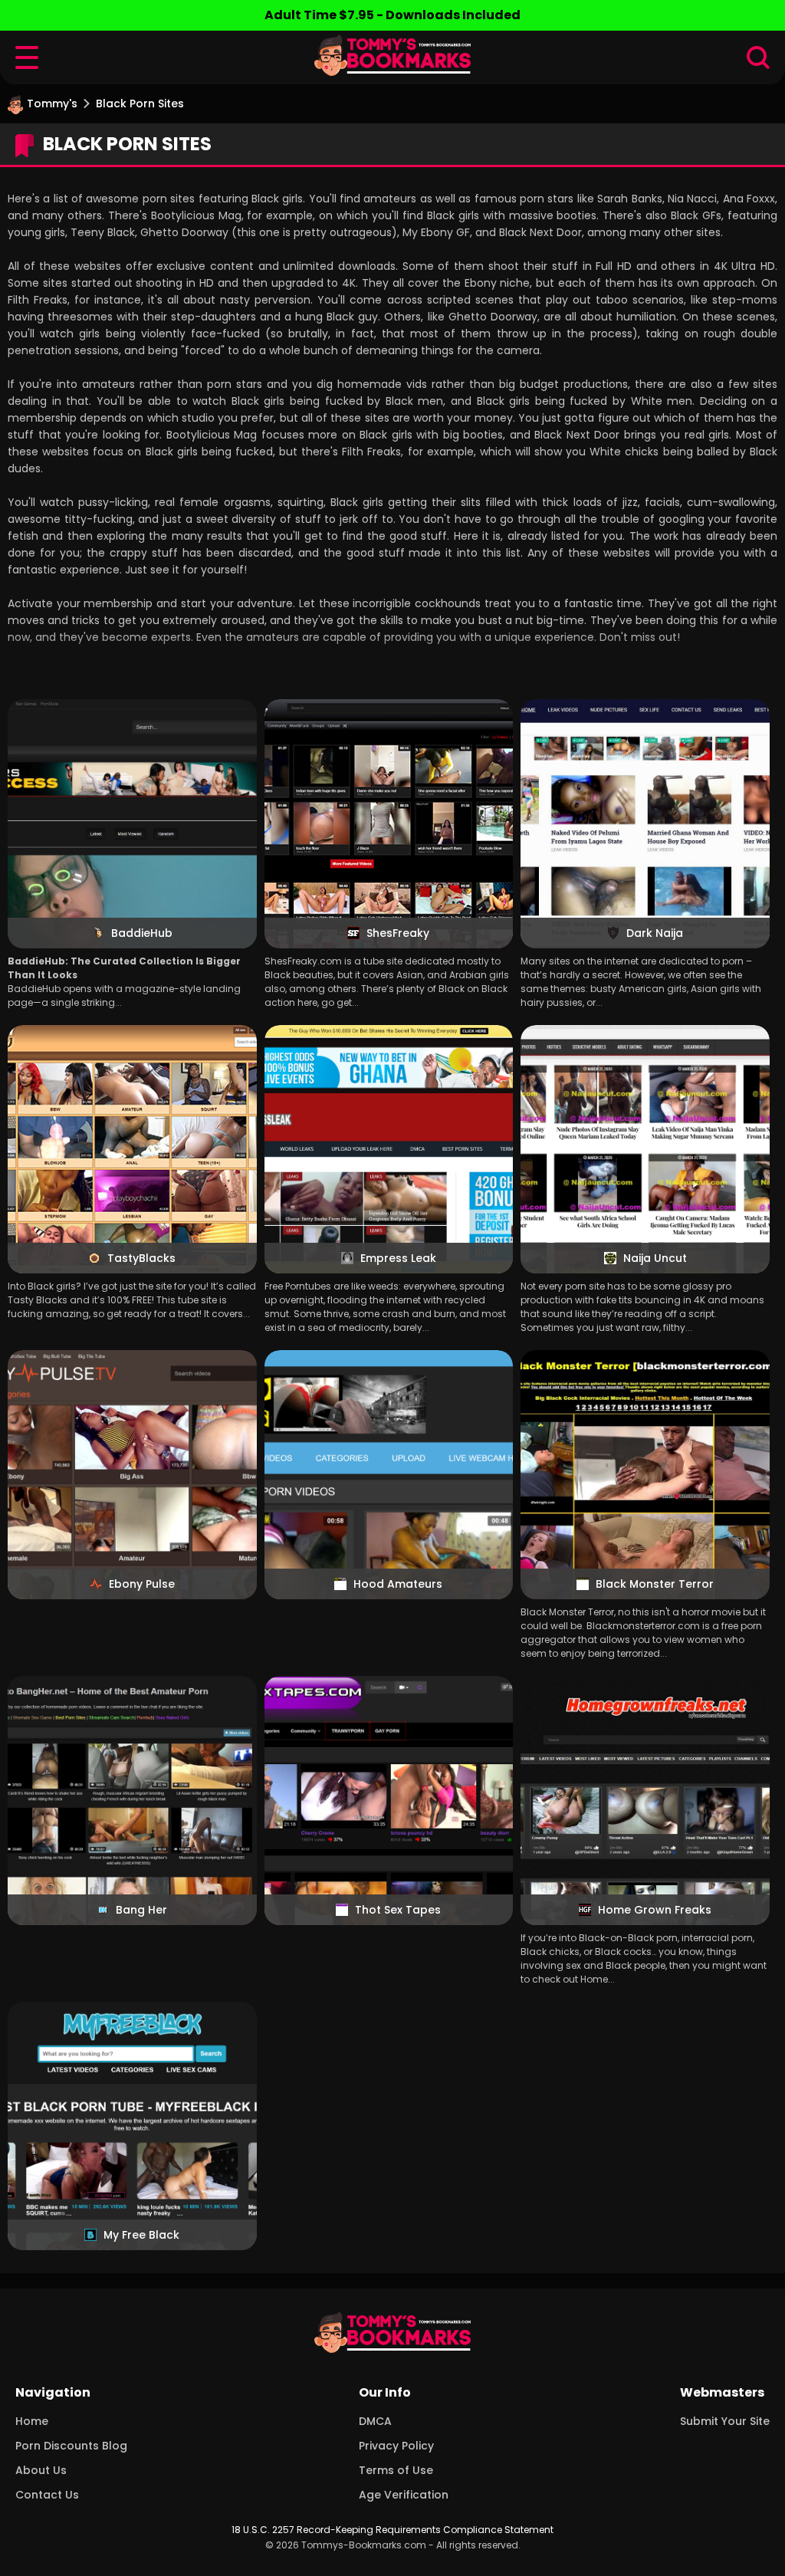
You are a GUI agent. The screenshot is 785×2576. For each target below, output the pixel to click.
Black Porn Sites (140, 103)
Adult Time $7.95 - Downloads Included (392, 15)
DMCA (375, 2421)
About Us (41, 2470)
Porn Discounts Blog (71, 2446)
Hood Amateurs (398, 1584)
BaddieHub (142, 933)
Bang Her (141, 1910)
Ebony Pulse (142, 1584)
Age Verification (404, 2495)
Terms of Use (396, 2470)
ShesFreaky (398, 933)
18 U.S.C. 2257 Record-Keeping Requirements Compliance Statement (392, 2530)
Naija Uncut (655, 1258)
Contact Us (47, 2495)
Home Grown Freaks (655, 1910)
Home (32, 2421)
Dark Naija (655, 933)
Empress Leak (398, 1258)
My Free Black (141, 2235)
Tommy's (52, 103)
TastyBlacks (141, 1258)
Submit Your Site (725, 2421)
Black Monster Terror (655, 1584)
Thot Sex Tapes (398, 1910)
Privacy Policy (396, 2446)
